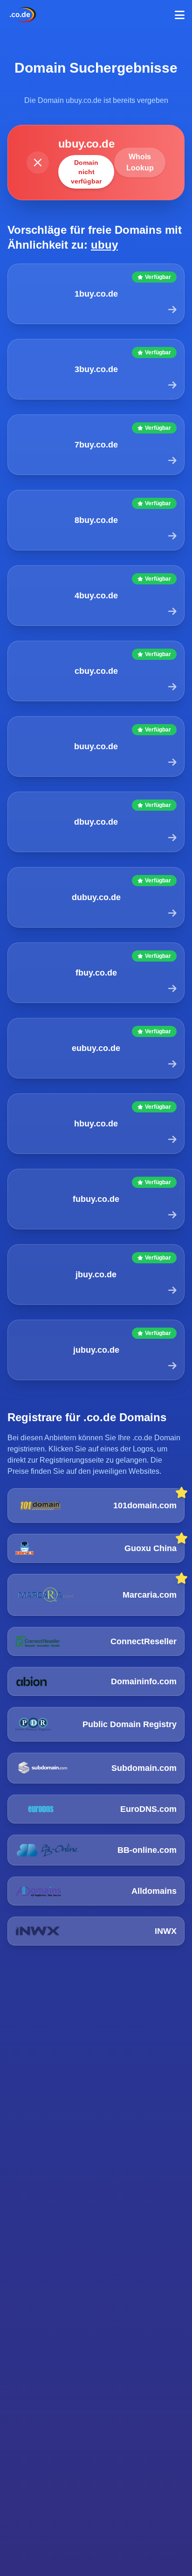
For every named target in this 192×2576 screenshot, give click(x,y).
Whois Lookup (140, 162)
